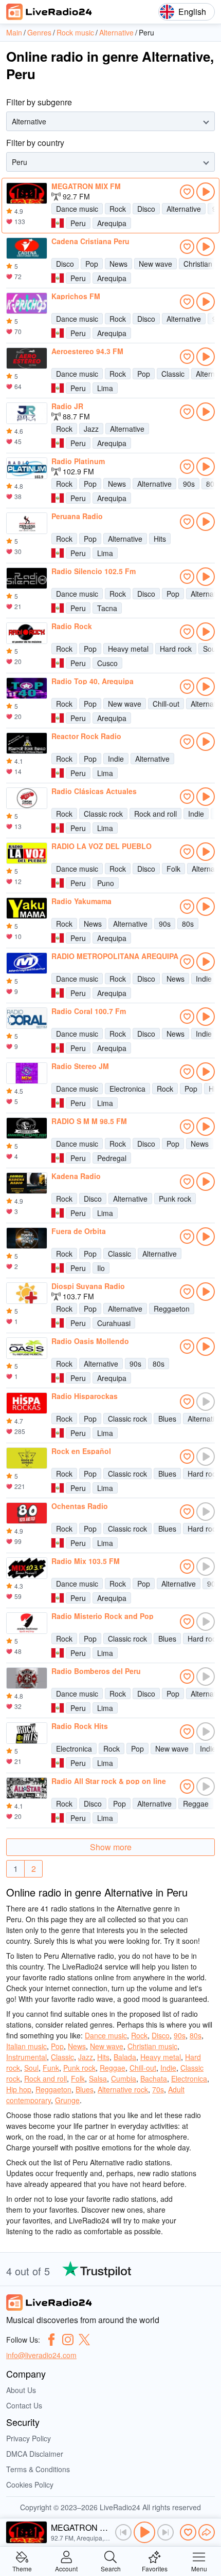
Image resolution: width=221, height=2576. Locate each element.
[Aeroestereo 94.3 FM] (27, 358)
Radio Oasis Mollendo (90, 1341)
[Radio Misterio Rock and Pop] (27, 1623)
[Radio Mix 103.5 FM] (27, 1568)
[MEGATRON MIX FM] (27, 193)
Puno (106, 883)
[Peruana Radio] (27, 523)
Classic (173, 374)
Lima (105, 388)
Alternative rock (123, 2089)
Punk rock (175, 1199)
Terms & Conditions (38, 2469)
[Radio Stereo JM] (27, 1073)
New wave (155, 264)
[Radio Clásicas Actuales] (27, 798)
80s (188, 924)
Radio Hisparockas (85, 1396)
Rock (118, 209)
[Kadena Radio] (27, 1183)
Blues (167, 1419)
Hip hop (19, 2089)
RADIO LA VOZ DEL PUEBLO (102, 846)
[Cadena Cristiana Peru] (27, 248)
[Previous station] (123, 2532)
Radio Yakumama (81, 901)
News (118, 264)
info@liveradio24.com (41, 2355)
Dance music (77, 209)
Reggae (196, 1804)
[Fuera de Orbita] (27, 1238)
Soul (31, 2068)
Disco (146, 209)
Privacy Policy (29, 2438)
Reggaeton (172, 1309)
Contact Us (24, 2405)
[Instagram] (68, 2340)
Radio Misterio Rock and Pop (103, 1616)
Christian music (152, 2046)
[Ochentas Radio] (27, 1513)
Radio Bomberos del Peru (96, 1671)
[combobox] (13, 122)
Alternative (184, 209)
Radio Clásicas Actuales (94, 791)
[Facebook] (51, 2340)
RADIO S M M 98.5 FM (89, 1121)
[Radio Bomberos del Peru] (27, 1678)
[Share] (207, 2532)
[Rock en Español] (27, 1458)
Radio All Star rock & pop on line (109, 1781)
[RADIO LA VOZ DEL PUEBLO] (27, 853)
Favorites (155, 2568)
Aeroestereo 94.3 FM (87, 351)
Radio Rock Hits (80, 1726)
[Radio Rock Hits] (27, 1733)
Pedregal (112, 1158)
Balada (125, 2057)
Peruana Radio (77, 516)
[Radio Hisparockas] (27, 1403)
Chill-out (166, 704)
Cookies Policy (30, 2485)
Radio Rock (72, 626)
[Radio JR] (27, 413)
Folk (173, 869)
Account (66, 2568)
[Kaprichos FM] (27, 303)
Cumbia (124, 2078)
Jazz (91, 429)
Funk (51, 2068)
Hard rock (176, 649)
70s (158, 2089)
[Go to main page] (49, 12)
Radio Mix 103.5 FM (86, 1561)
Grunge (67, 2100)
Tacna (107, 608)
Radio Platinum (78, 461)
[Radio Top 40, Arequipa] (27, 688)
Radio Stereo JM (80, 1066)
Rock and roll (155, 814)
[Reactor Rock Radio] (27, 743)
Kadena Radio (76, 1176)
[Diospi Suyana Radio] (27, 1293)
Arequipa (112, 223)
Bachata (154, 2078)
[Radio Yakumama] (27, 908)
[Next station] (165, 2532)
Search (111, 2568)
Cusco (107, 663)
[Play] (144, 2532)
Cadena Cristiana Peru (90, 241)
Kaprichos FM (76, 296)
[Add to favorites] (187, 192)
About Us (21, 2390)
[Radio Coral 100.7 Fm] (27, 1018)
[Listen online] (206, 192)
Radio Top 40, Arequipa (93, 681)
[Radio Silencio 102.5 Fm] (27, 578)
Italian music (26, 2046)
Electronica (127, 1089)
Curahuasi (114, 1323)
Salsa (98, 2078)
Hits (160, 539)
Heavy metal (128, 649)
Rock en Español (81, 1451)
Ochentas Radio (80, 1506)
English (192, 12)
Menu (199, 2568)
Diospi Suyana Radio (88, 1286)
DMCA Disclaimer (35, 2454)
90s (189, 484)
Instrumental (26, 2057)
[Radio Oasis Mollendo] (27, 1348)
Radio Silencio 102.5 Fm (94, 571)
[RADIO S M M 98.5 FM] (27, 1128)
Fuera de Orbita (79, 1231)
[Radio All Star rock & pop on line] (27, 1788)
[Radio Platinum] (27, 468)
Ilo (101, 1268)
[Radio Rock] (27, 633)
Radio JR (67, 406)
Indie (116, 759)
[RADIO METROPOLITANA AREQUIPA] (27, 963)
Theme (22, 2568)
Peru (78, 223)
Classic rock (103, 814)
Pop (92, 264)
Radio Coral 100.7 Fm (89, 1011)
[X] (84, 2340)
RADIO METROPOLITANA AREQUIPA (115, 956)
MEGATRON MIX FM (86, 186)
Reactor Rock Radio (86, 736)
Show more (111, 1847)
